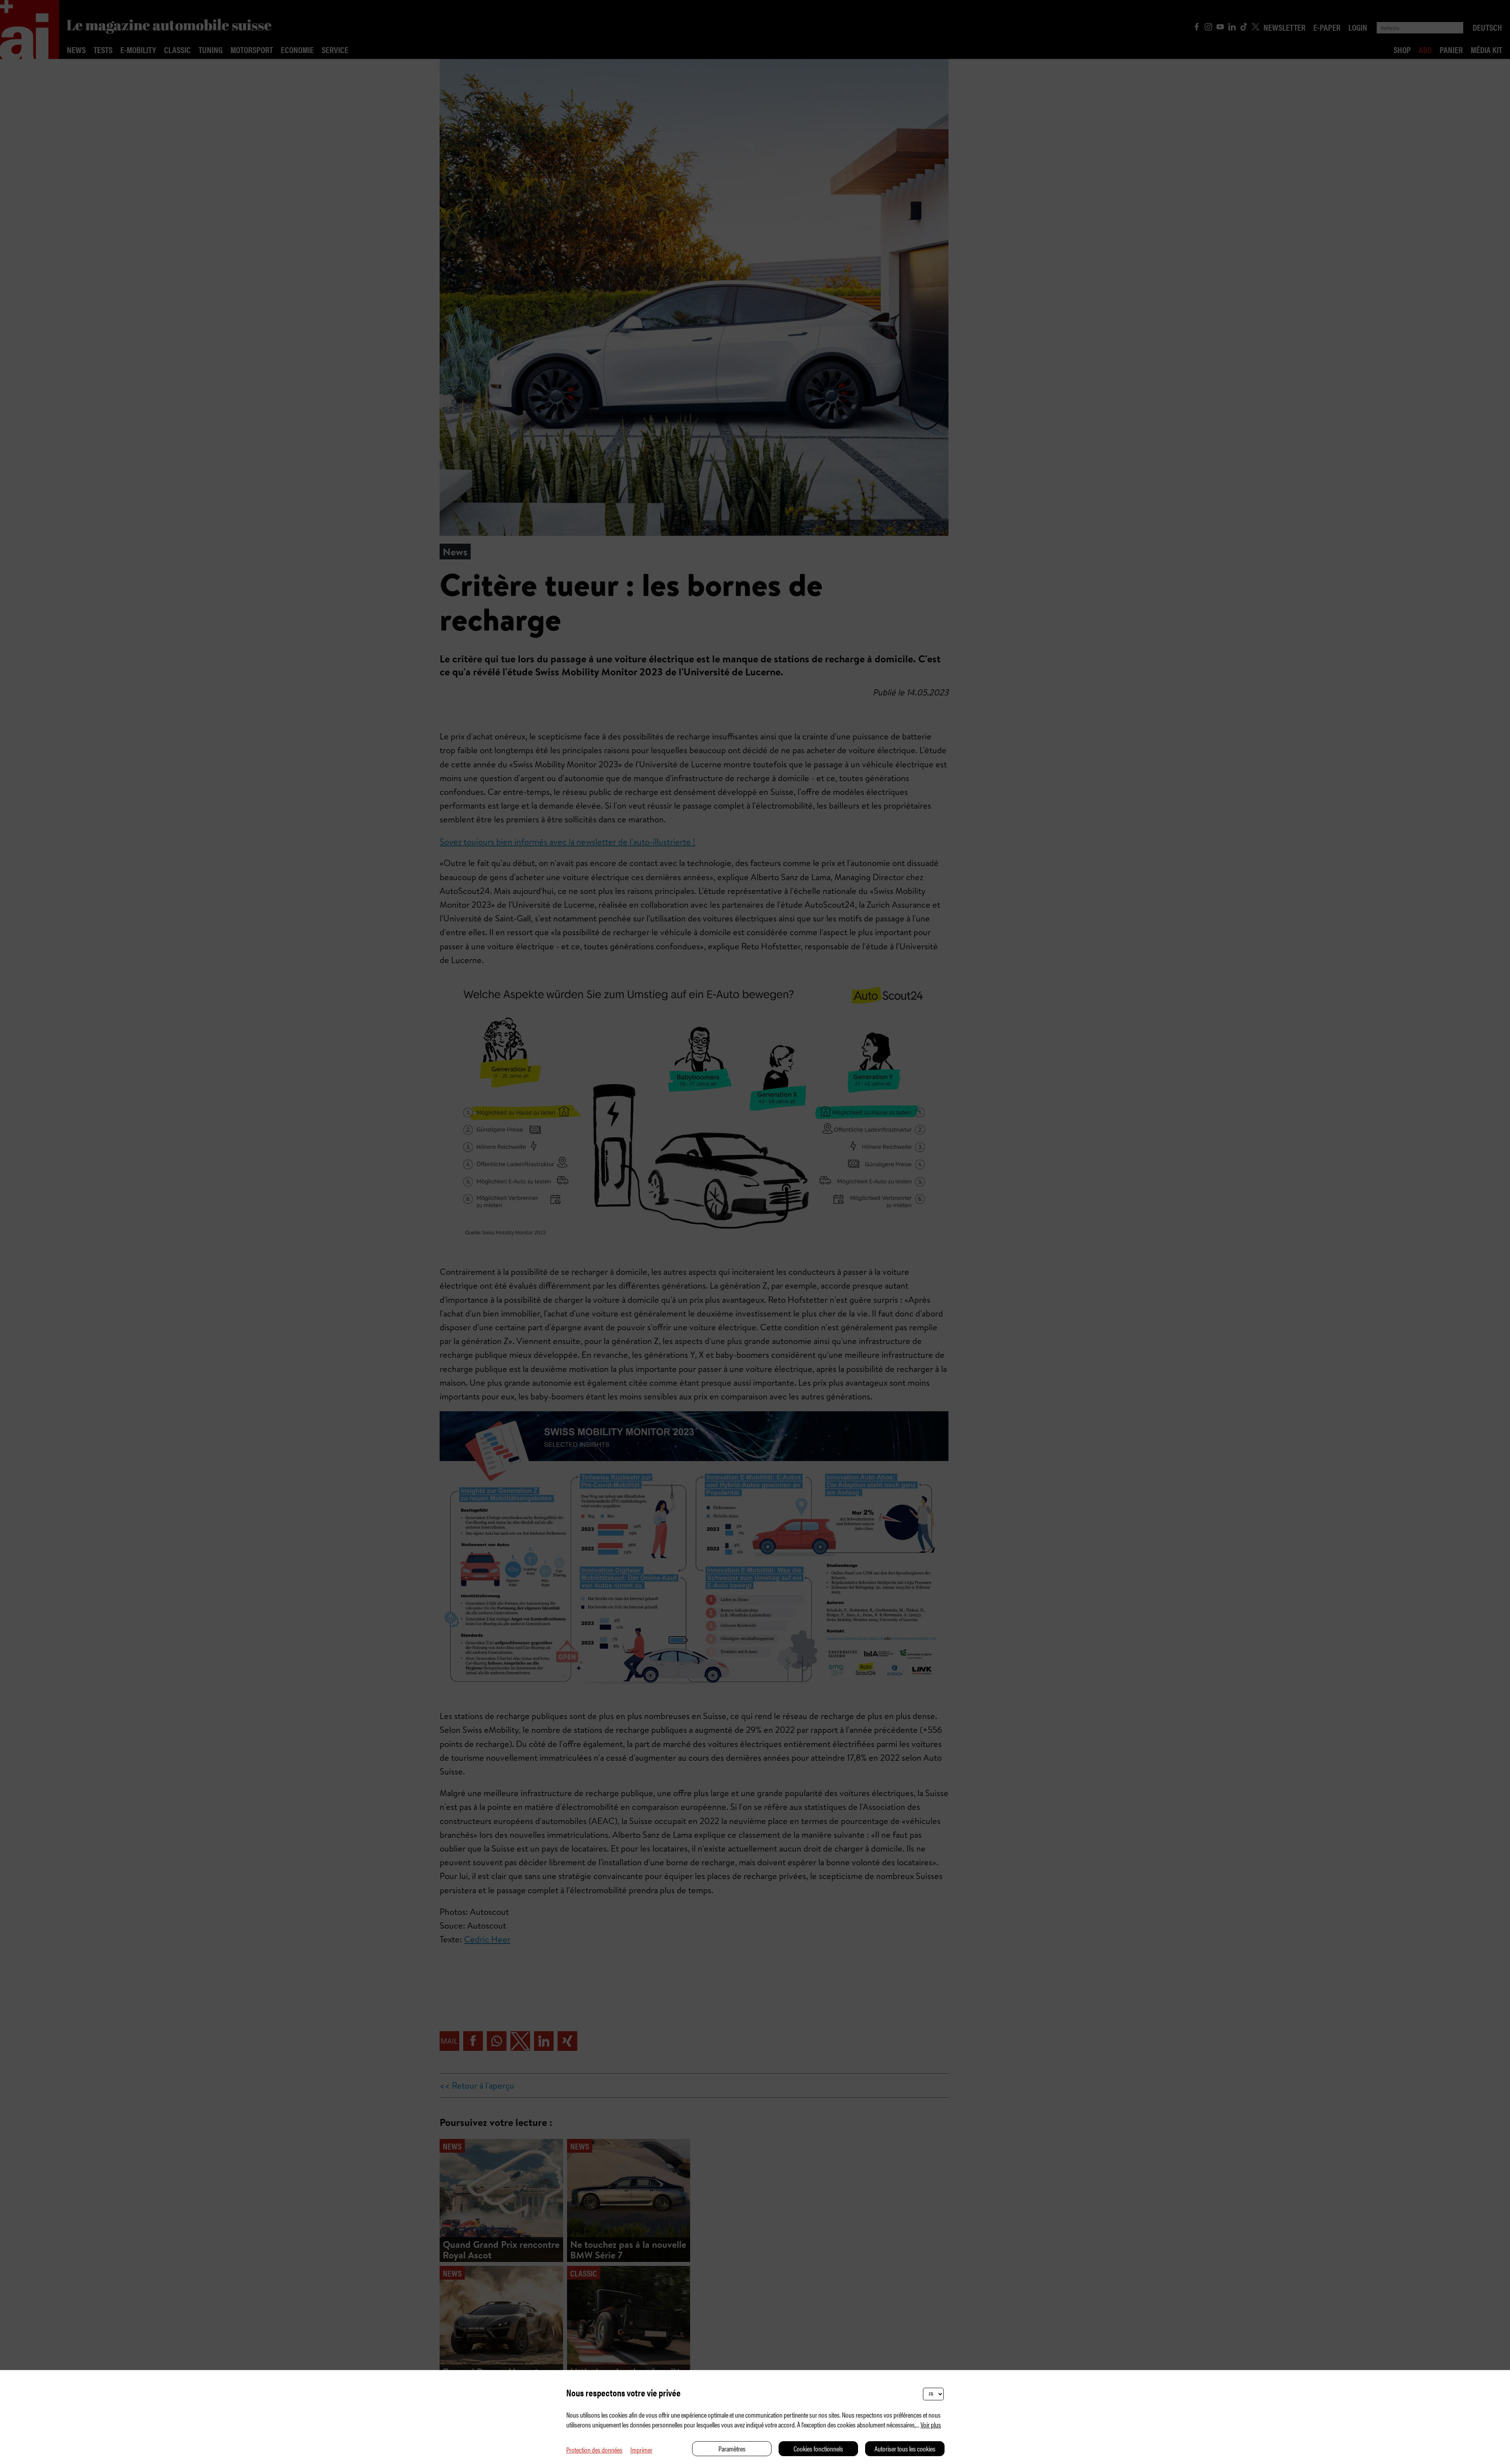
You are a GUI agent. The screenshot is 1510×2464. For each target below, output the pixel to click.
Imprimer (641, 2450)
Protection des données (594, 2450)
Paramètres (732, 2448)
